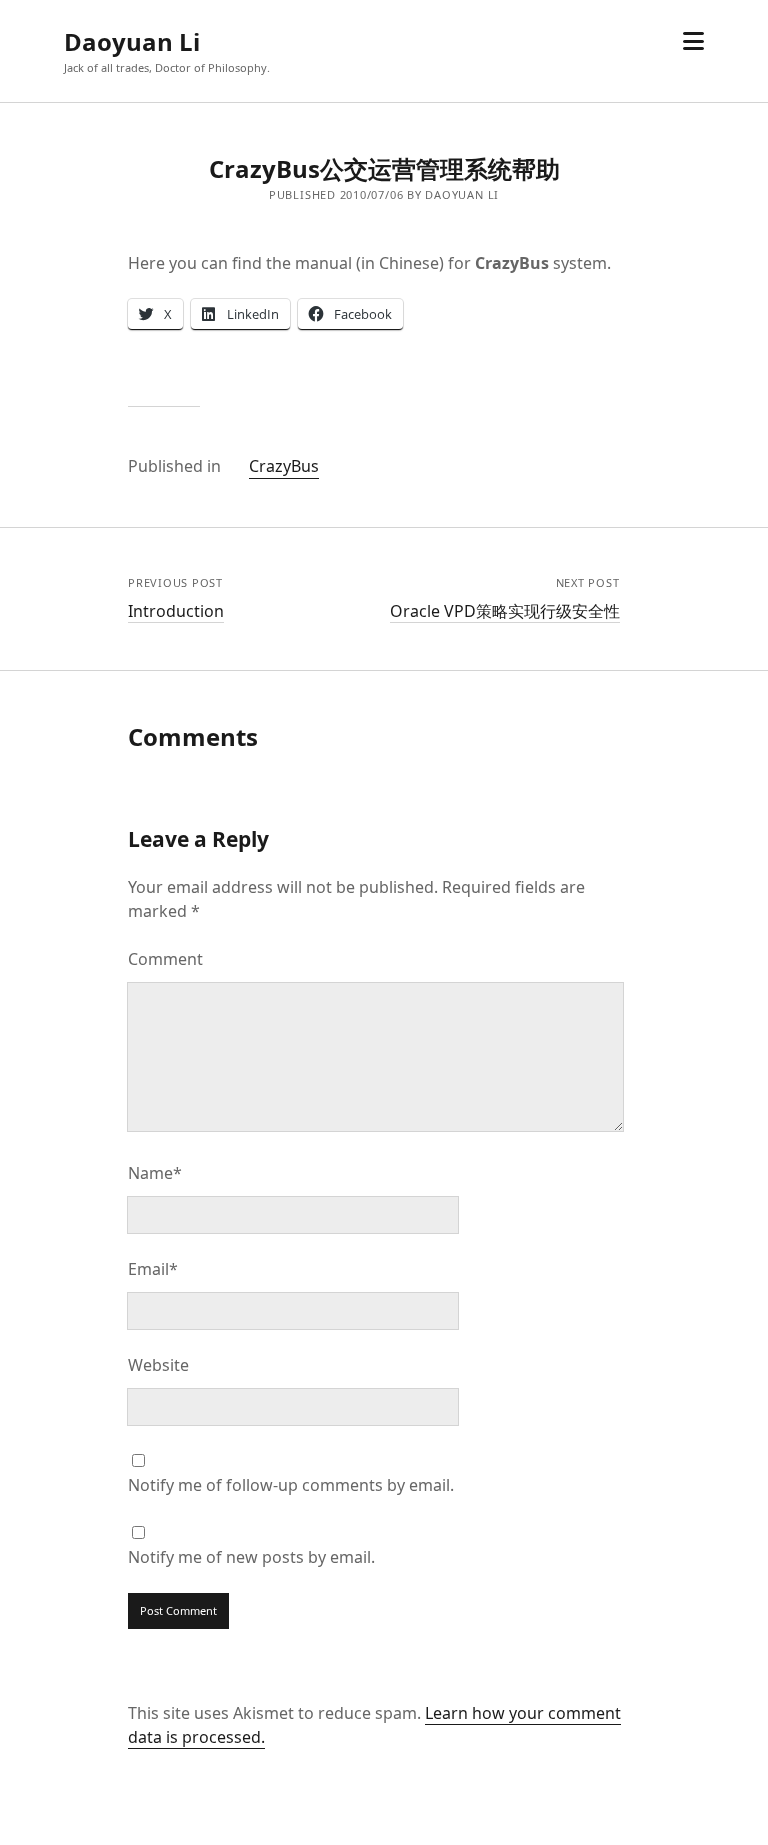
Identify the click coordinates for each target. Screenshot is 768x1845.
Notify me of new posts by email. (251, 1557)
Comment (165, 959)
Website (158, 1365)
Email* (153, 1269)
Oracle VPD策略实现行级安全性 (505, 611)
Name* (155, 1173)
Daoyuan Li (132, 41)
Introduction (176, 611)
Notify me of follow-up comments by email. (291, 1485)
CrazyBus (284, 466)
